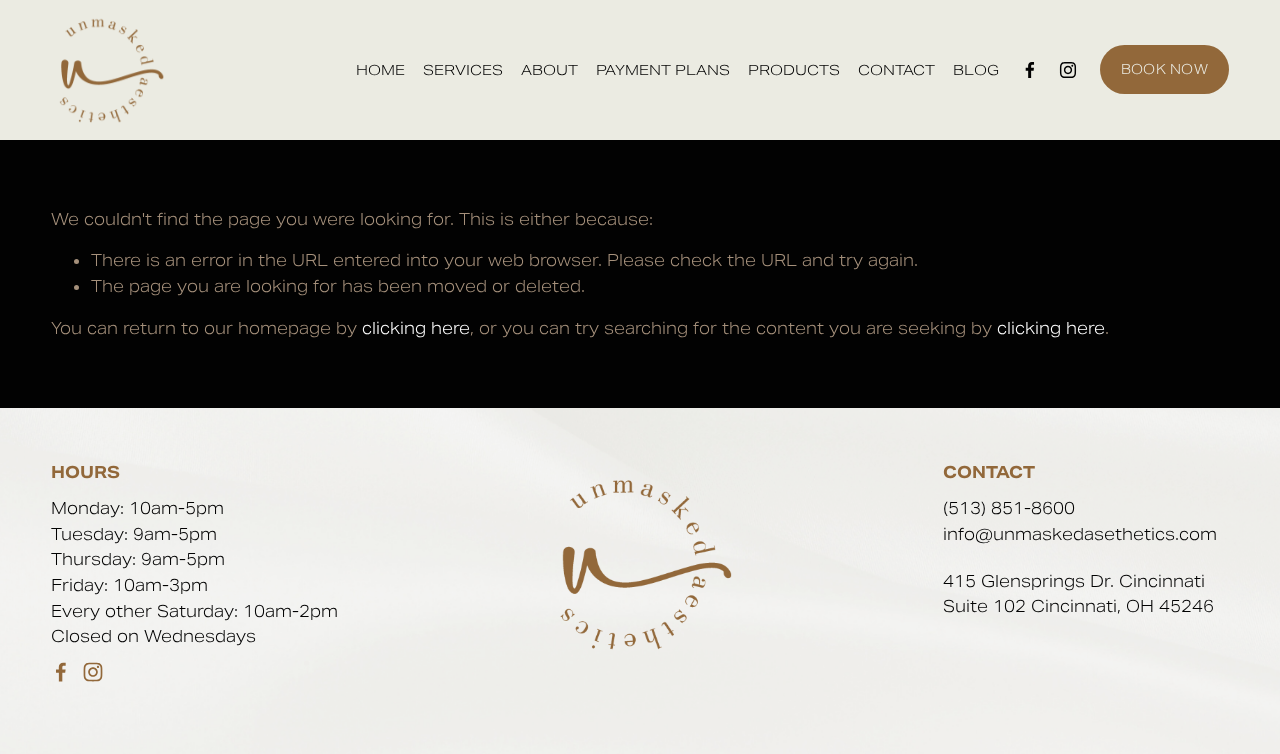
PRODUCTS (794, 69)
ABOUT (549, 69)
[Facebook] (1030, 70)
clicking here (416, 328)
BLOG (976, 69)
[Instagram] (1068, 70)
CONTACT (896, 69)
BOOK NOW (1164, 69)
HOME (380, 69)
